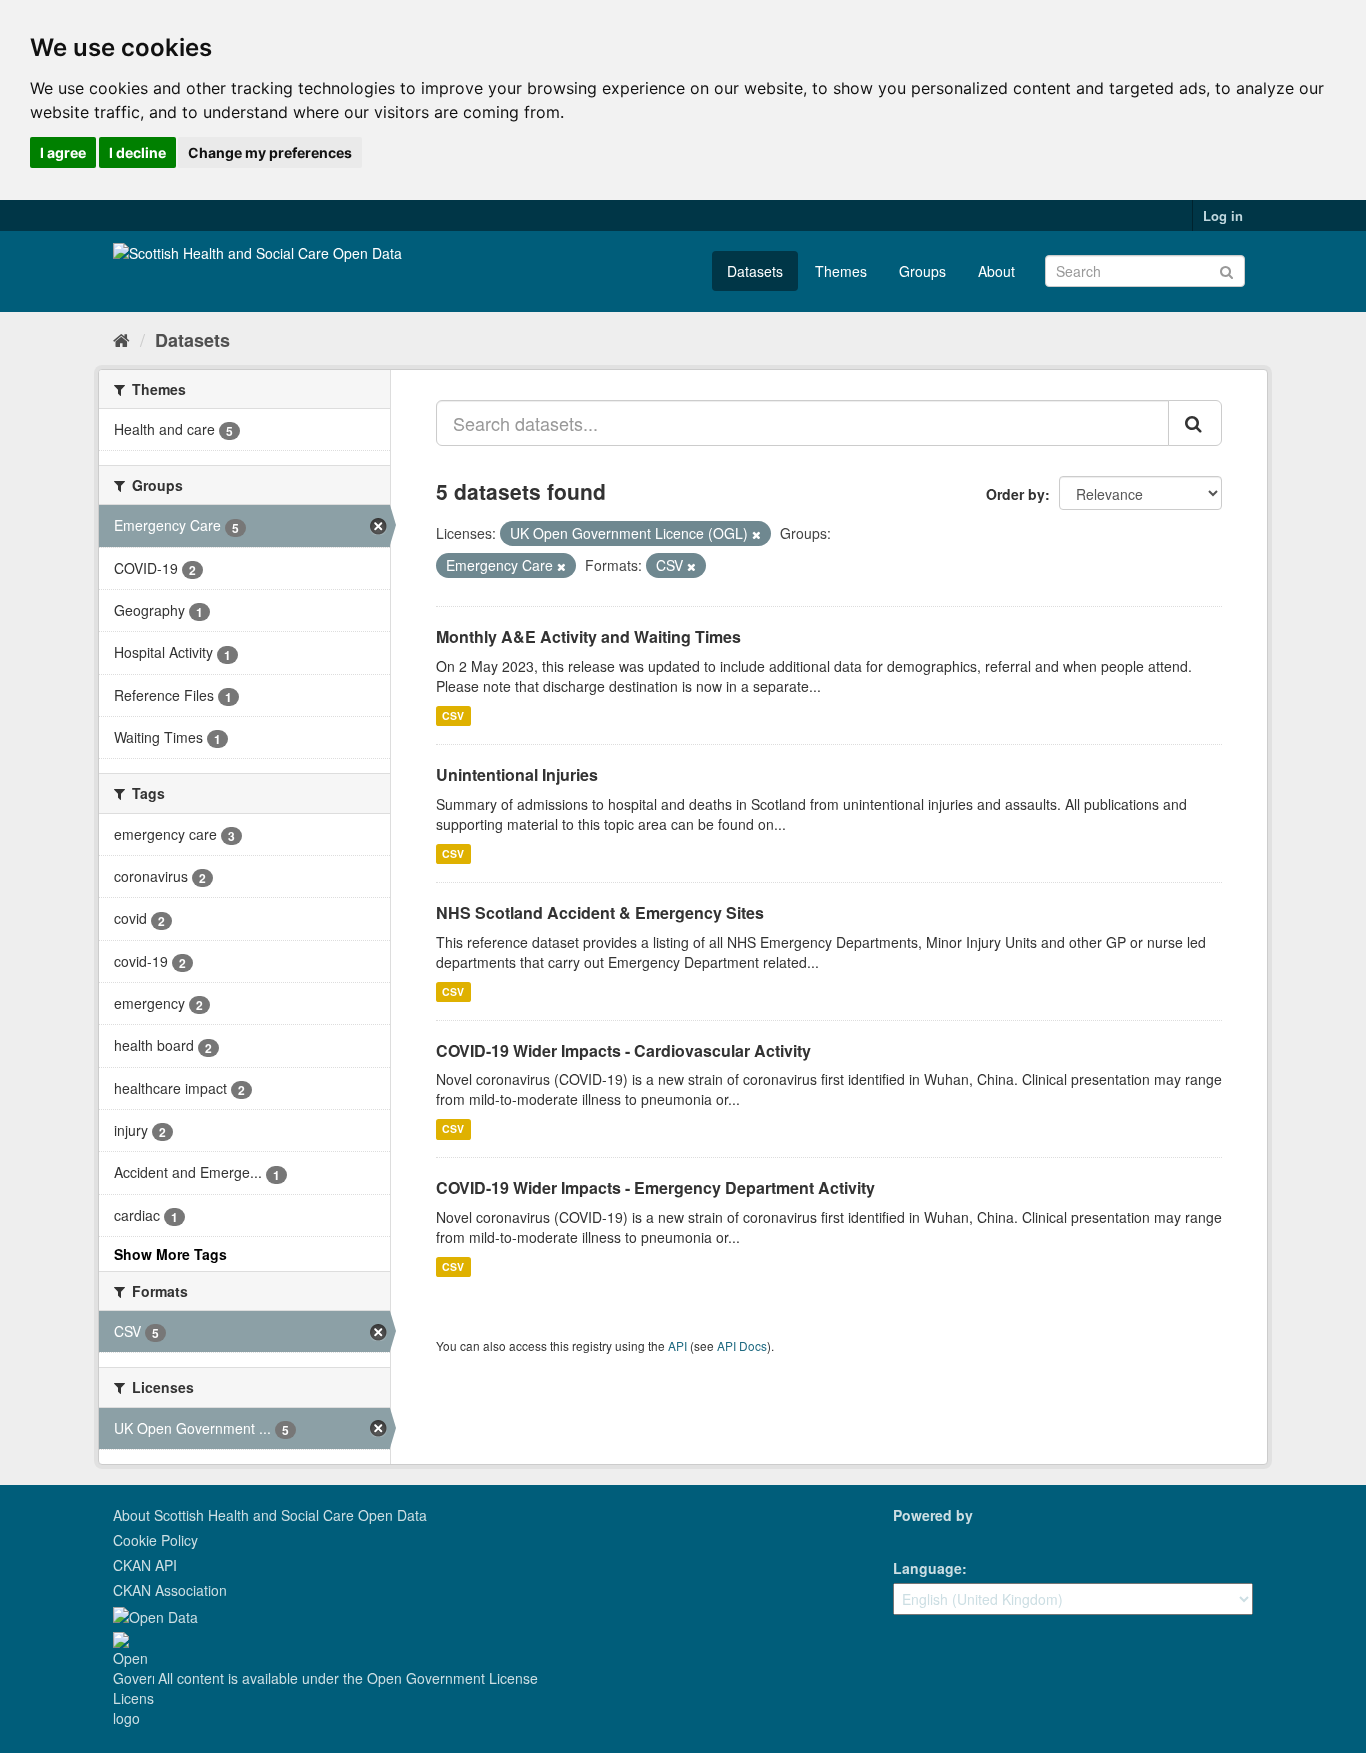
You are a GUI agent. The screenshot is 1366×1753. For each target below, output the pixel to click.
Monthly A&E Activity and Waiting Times (588, 636)
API (677, 1345)
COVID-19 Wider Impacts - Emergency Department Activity (655, 1187)
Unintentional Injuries (517, 774)
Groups (922, 271)
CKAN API (145, 1565)
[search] (1195, 423)
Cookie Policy (155, 1540)
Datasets (755, 271)
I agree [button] (63, 152)
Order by (1015, 494)
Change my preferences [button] (270, 152)
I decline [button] (137, 152)
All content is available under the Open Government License (346, 1678)
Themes (841, 271)
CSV (453, 715)
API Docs (742, 1345)
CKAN (927, 1537)
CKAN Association (170, 1590)
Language (927, 1568)
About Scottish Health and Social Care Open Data (270, 1515)
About (996, 271)
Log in (1223, 215)
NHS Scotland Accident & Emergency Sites (600, 912)
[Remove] (756, 534)
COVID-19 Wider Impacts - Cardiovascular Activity (623, 1050)
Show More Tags (170, 1254)
